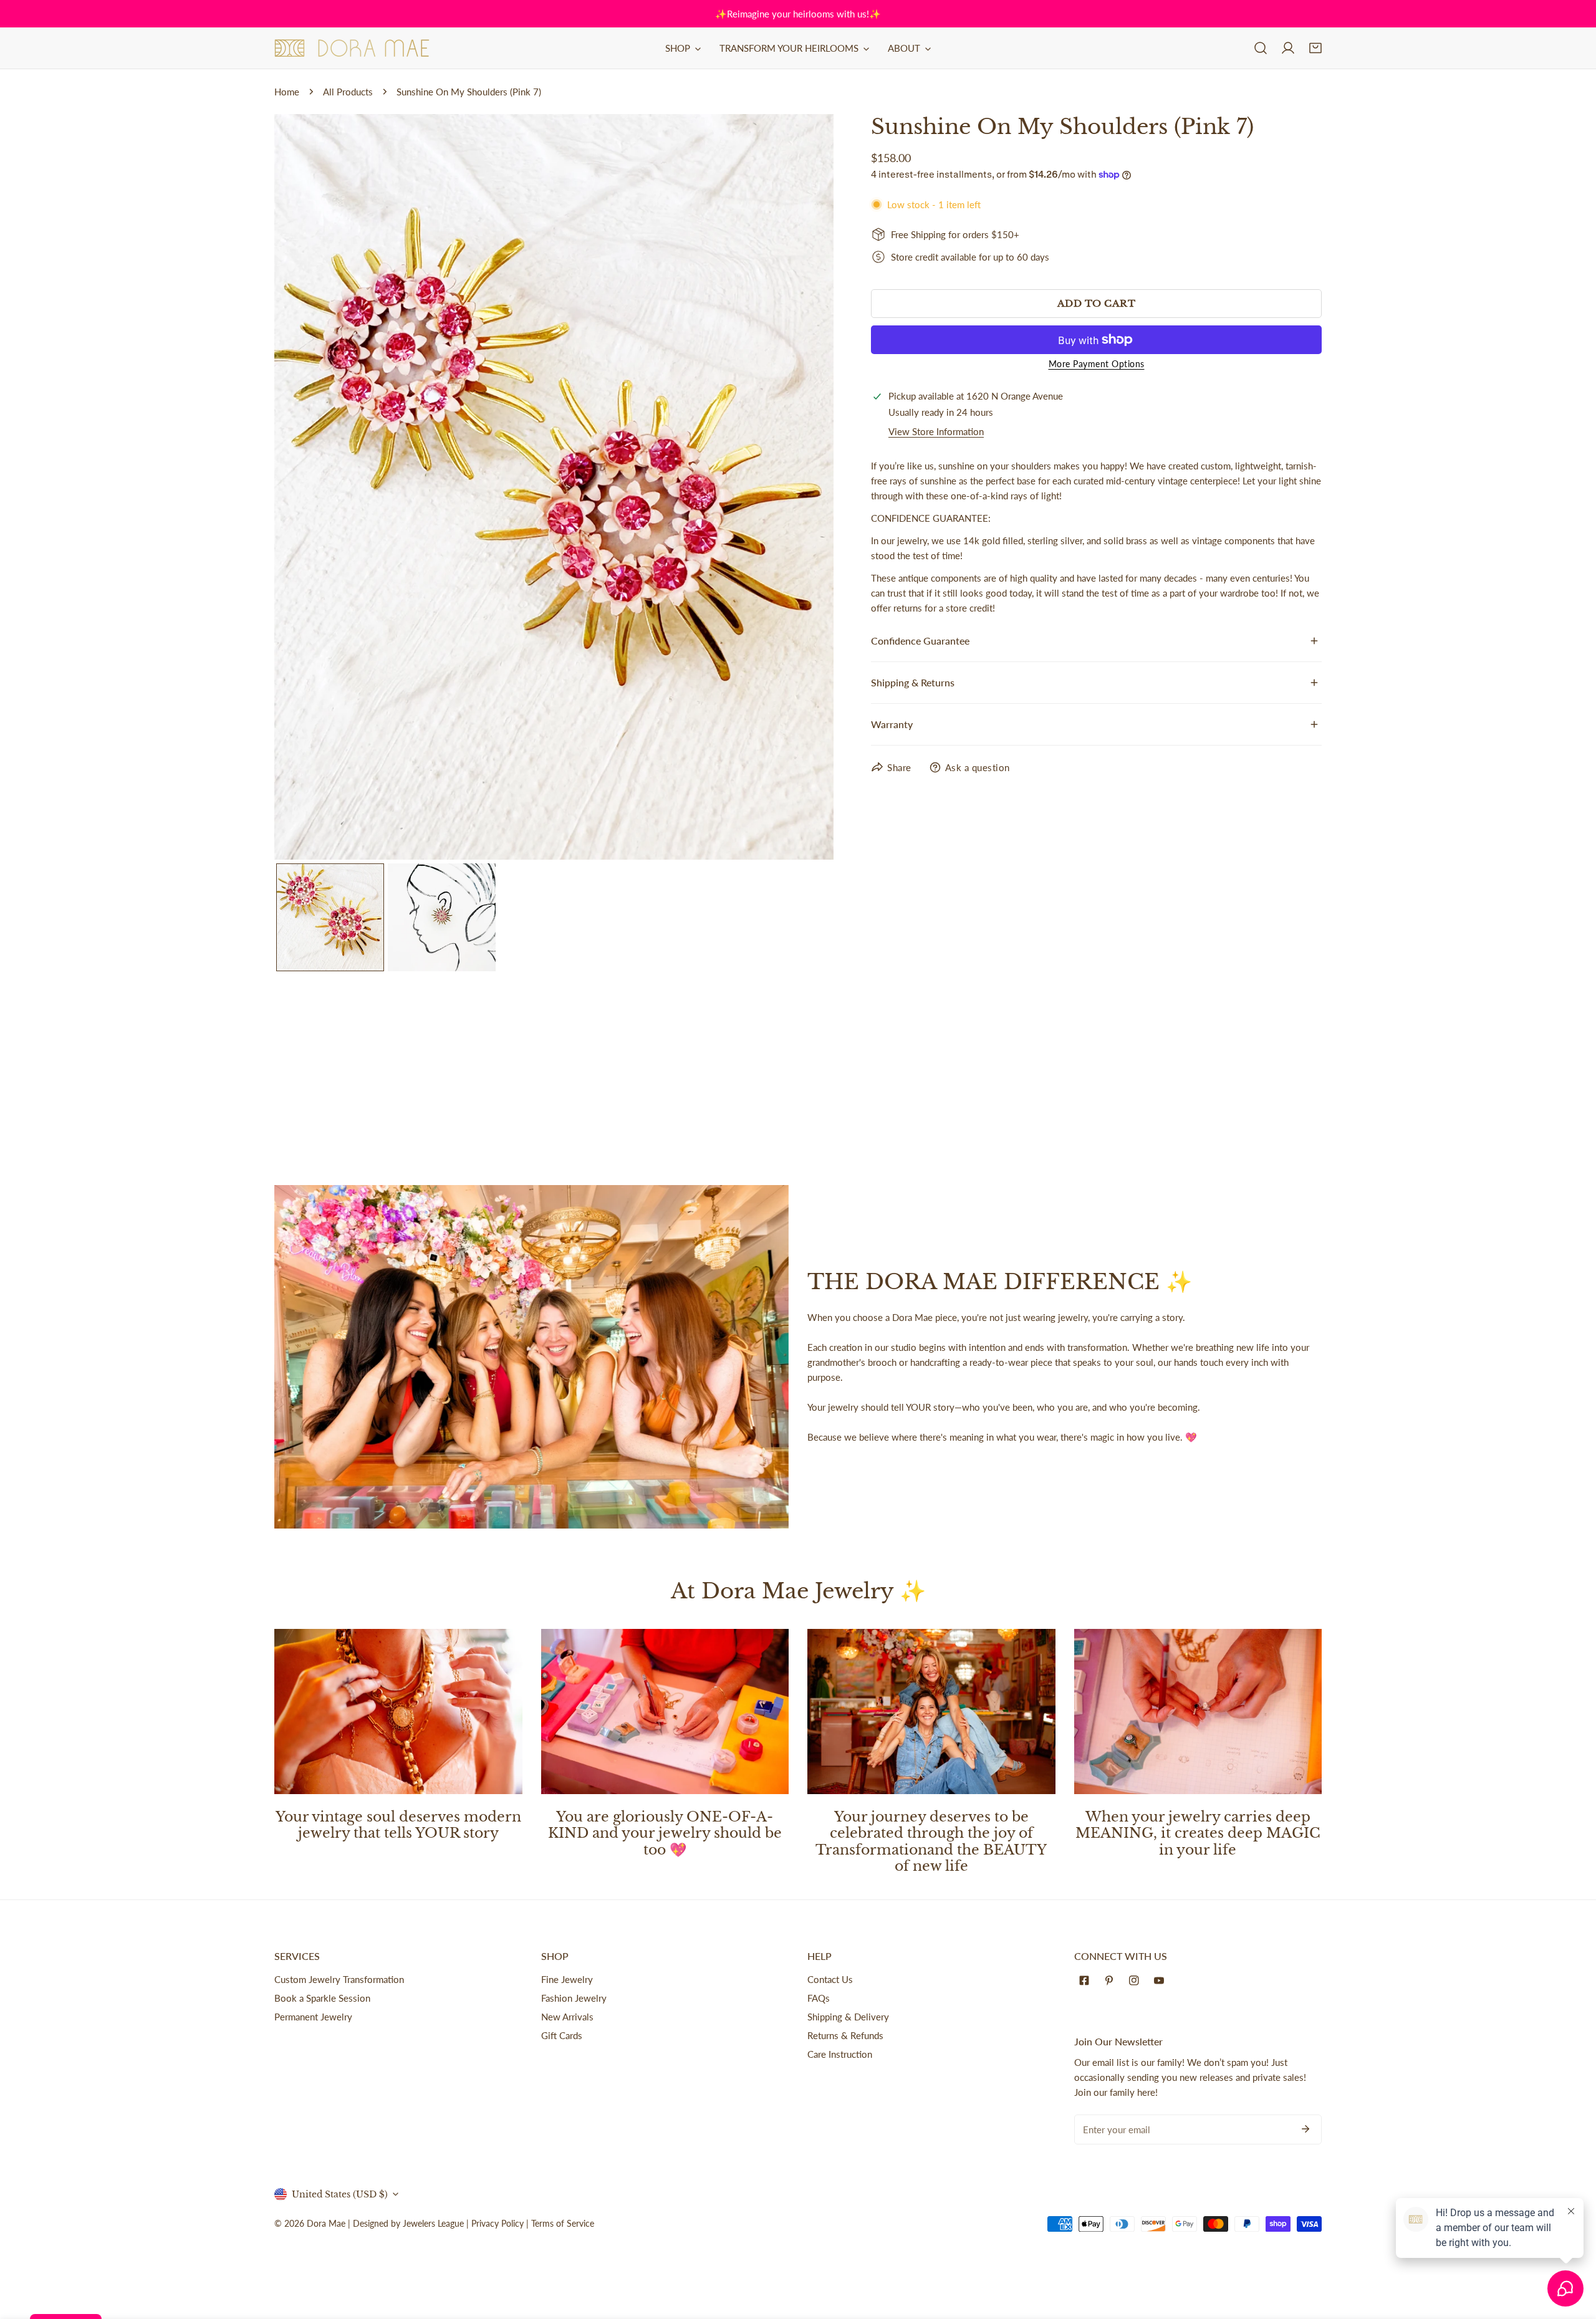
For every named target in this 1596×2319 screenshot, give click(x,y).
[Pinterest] (1112, 1981)
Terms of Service (563, 2223)
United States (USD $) (340, 2194)
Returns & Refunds (845, 2035)
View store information (936, 432)
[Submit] (1305, 2129)
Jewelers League (433, 2223)
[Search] (1261, 48)
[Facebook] (1087, 1981)
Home (287, 92)
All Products (348, 92)
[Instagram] (1137, 1981)
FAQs (819, 1998)
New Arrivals (567, 2017)
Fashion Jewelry (574, 1998)
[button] (1315, 48)
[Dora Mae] (352, 48)
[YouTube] (1161, 1981)
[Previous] (304, 488)
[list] (554, 487)
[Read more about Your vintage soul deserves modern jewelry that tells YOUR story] (398, 1712)
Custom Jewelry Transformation (339, 1979)
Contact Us (830, 1979)
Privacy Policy (498, 2223)
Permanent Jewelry (313, 2017)
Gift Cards (562, 2035)
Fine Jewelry (567, 1979)
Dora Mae (326, 2223)
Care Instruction (840, 2054)
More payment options (1097, 364)
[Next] (804, 488)
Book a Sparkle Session (322, 1998)
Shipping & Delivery (848, 2017)
